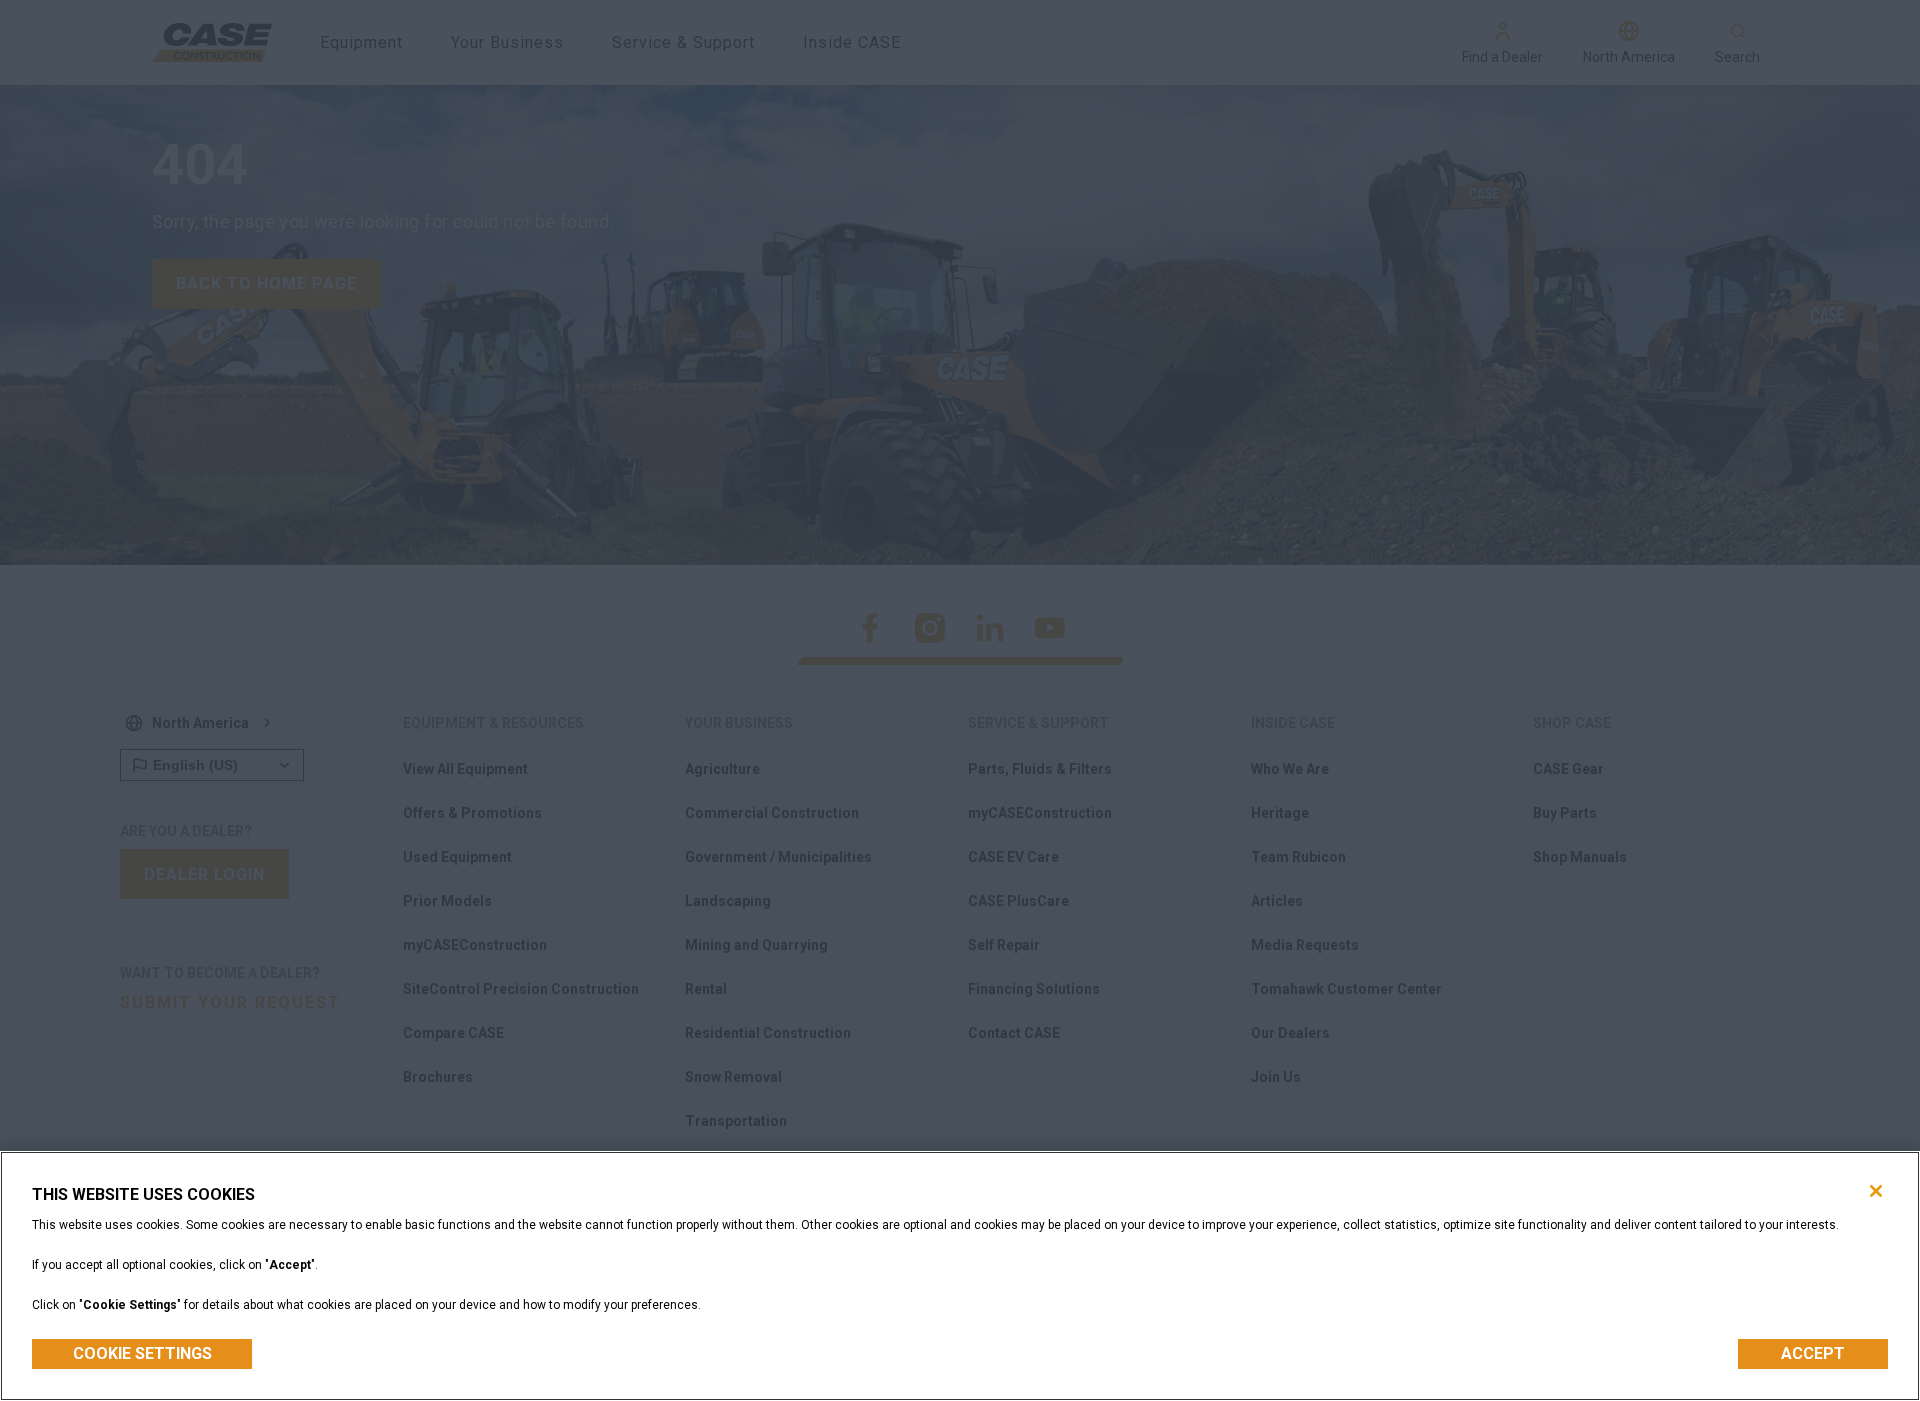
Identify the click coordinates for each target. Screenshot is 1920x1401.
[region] (960, 1276)
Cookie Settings (142, 1353)
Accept (1813, 1353)
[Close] (1876, 1191)
